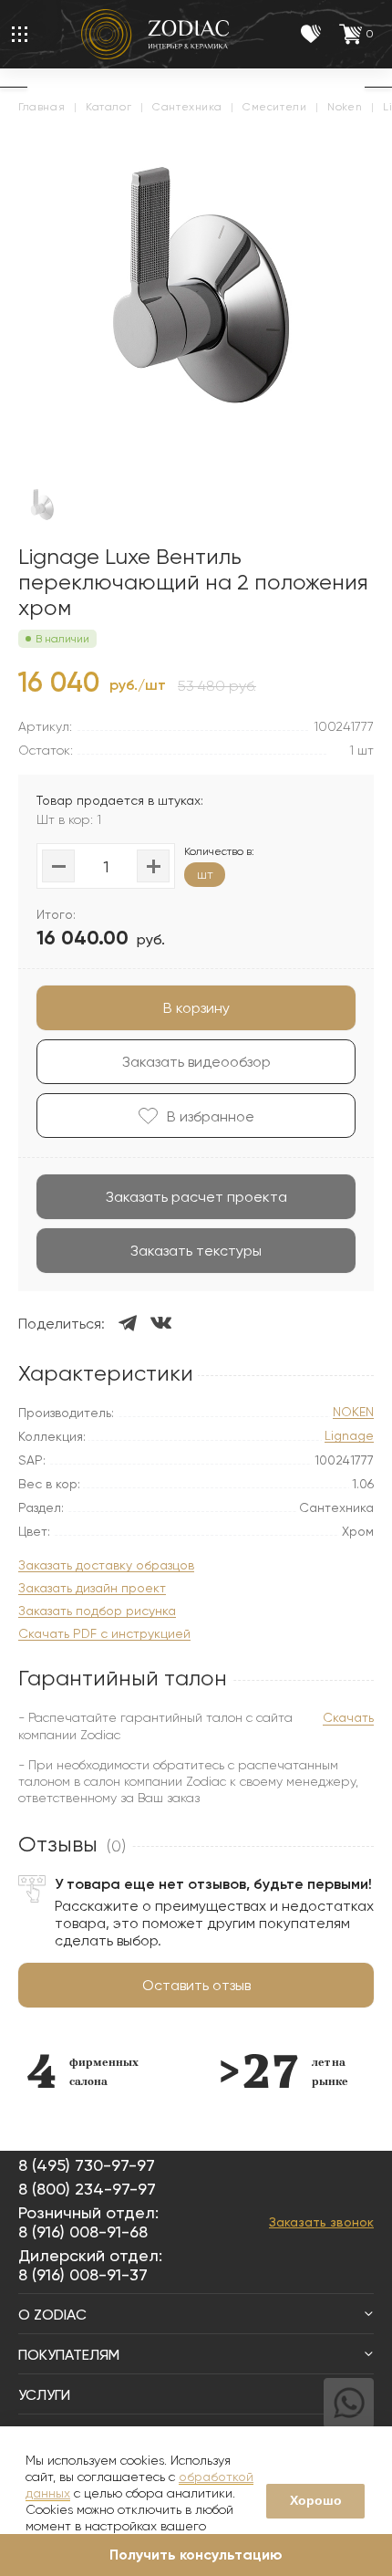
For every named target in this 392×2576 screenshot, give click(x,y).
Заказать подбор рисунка (97, 1611)
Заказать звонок (321, 2222)
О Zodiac (52, 2315)
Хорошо (316, 2500)
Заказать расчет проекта (196, 1197)
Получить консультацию (196, 2555)
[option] (83, 2071)
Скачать (348, 1717)
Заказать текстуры (196, 1251)
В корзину (196, 1008)
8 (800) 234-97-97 (87, 2189)
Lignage (349, 1436)
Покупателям (69, 2355)
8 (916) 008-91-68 (83, 2232)
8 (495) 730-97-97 (87, 2165)
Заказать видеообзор (196, 1062)
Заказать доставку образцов (106, 1565)
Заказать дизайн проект (92, 1588)
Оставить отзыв (196, 1985)
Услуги (44, 2395)
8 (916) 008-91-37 (83, 2274)
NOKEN (353, 1412)
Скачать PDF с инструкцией (104, 1634)
